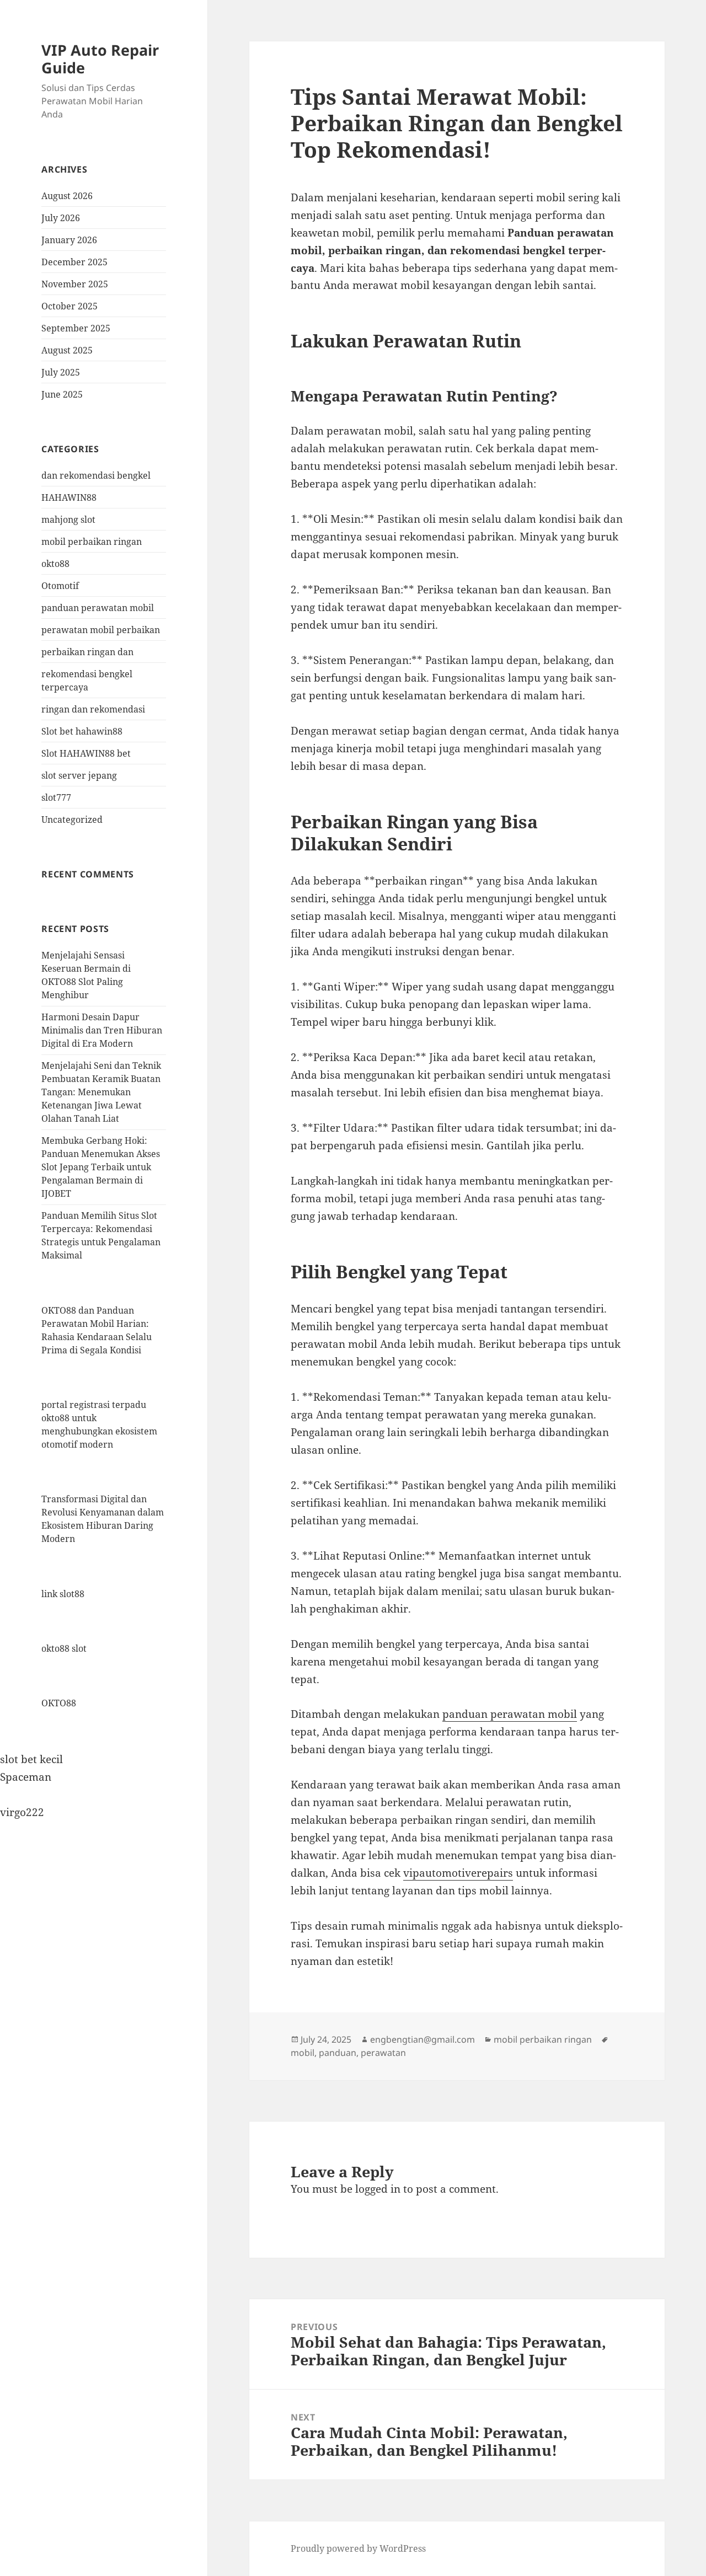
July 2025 (61, 372)
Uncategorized (72, 820)
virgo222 (22, 1812)
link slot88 (63, 1594)
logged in (378, 2189)
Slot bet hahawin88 (82, 731)
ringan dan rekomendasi (93, 709)
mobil (303, 2053)
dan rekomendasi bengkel (96, 475)
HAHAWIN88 (69, 497)
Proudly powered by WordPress (358, 2548)
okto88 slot (64, 1648)
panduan (338, 2053)
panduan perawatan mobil (98, 608)
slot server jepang (79, 775)
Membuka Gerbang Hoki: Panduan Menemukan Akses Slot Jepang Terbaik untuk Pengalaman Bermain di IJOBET (101, 1167)
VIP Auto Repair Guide (100, 59)
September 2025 (76, 328)
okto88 (55, 564)
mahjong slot (68, 520)
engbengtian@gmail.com (422, 2039)
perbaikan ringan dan (87, 652)
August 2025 (67, 350)
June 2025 (62, 394)
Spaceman (26, 1777)
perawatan (383, 2053)
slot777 (56, 797)
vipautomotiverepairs (458, 1873)
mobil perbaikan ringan (92, 542)
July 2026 (61, 218)
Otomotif (60, 586)
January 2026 (69, 240)
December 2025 (74, 262)
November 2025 (75, 284)
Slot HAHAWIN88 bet (86, 753)
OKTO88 (59, 1703)
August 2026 (67, 196)
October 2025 (69, 306)
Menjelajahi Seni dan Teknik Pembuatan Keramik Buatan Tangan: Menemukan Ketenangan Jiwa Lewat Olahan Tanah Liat (101, 1092)
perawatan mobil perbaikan (101, 630)
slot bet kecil (31, 1759)
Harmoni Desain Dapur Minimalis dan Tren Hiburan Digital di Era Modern (102, 1030)
